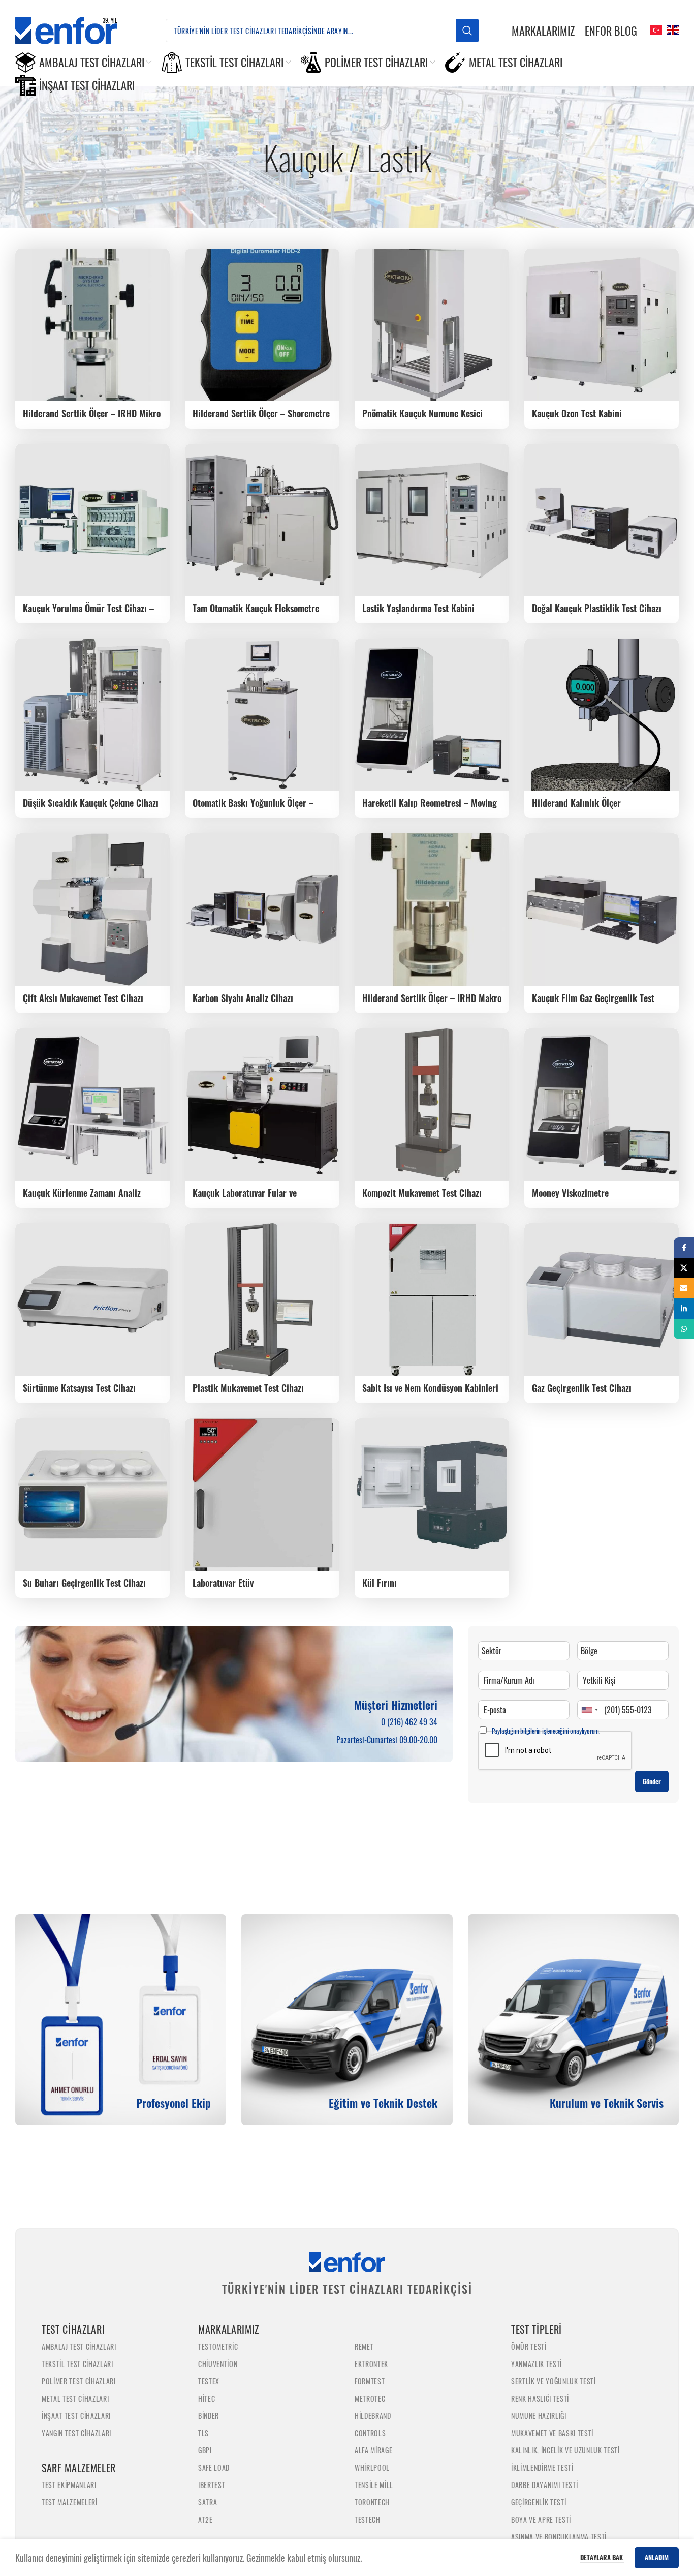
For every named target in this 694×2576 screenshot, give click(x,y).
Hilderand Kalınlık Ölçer (576, 803)
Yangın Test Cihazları (76, 2433)
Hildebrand (373, 2416)
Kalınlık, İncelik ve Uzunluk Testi (565, 2450)
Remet (364, 2346)
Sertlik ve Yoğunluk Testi (554, 2381)
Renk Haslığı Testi (540, 2398)
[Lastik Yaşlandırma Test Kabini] (432, 520)
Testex (209, 2381)
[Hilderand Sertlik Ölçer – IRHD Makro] (432, 910)
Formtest (370, 2381)
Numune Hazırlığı (539, 2416)
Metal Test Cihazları (75, 2398)
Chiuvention (218, 2364)
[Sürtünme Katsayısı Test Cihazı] (92, 1299)
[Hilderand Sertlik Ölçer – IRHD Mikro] (92, 325)
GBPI (205, 2450)
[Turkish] (655, 29)
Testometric (218, 2346)
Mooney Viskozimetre (570, 1193)
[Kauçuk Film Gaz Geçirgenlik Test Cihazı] (602, 910)
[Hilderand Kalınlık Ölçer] (602, 715)
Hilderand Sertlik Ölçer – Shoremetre (261, 413)
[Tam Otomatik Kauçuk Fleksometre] (262, 520)
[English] (671, 29)
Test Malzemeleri (70, 2502)
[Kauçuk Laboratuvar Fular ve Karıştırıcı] (262, 1105)
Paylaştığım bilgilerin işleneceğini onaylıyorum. (546, 1731)
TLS (203, 2433)
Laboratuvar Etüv (223, 1583)
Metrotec (370, 2398)
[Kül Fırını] (432, 1495)
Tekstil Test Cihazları (77, 2364)
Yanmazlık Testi (537, 2364)
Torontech (372, 2502)
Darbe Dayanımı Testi (544, 2485)
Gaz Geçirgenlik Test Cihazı (582, 1388)
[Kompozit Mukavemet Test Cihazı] (432, 1105)
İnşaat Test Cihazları (76, 2416)
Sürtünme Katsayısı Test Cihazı (79, 1388)
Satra (208, 2502)
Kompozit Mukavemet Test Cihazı (422, 1193)
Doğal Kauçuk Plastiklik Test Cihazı (597, 608)
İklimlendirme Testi (542, 2467)
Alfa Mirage (373, 2450)
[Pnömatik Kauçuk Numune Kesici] (432, 325)
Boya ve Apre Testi (541, 2519)
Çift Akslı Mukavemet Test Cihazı (83, 998)
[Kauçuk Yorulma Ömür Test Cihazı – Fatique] (92, 520)
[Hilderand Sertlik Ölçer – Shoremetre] (262, 325)
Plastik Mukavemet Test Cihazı (248, 1388)
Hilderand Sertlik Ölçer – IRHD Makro (432, 998)
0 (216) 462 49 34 (409, 1722)
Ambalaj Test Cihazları (79, 2346)
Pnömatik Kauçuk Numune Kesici (422, 413)
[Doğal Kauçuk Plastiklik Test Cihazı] (602, 520)
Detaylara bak (602, 2557)
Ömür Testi (529, 2346)
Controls (370, 2433)
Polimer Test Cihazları (79, 2381)
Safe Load (214, 2467)
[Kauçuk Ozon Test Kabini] (602, 325)
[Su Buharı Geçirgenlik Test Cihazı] (92, 1495)
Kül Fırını (380, 1583)
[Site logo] (74, 29)
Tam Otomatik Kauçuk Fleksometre (256, 608)
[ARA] (467, 31)
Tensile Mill (374, 2485)
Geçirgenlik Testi (539, 2502)
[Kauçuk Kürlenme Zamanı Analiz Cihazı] (92, 1105)
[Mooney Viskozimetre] (602, 1105)
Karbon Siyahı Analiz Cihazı (243, 998)
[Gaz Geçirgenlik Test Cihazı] (602, 1299)
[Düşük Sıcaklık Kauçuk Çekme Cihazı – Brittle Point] (92, 715)
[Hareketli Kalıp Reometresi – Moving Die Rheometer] (432, 715)
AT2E (206, 2519)
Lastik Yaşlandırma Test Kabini (418, 608)
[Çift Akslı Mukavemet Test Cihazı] (92, 910)
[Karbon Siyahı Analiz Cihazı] (262, 910)
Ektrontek (371, 2364)
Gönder (652, 1781)
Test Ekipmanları (69, 2485)
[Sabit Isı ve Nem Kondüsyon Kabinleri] (432, 1299)
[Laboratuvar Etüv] (262, 1495)
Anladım (657, 2557)
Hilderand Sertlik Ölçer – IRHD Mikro (92, 413)
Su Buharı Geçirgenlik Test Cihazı (84, 1583)
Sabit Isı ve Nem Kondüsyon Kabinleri (430, 1388)
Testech (368, 2519)
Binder (209, 2416)
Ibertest (212, 2485)
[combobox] (589, 1710)
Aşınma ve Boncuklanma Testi (559, 2537)
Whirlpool (372, 2467)
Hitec (207, 2398)
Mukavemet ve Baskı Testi (552, 2433)
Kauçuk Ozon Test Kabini (577, 413)
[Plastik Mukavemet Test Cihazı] (262, 1299)
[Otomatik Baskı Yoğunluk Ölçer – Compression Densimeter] (262, 715)
